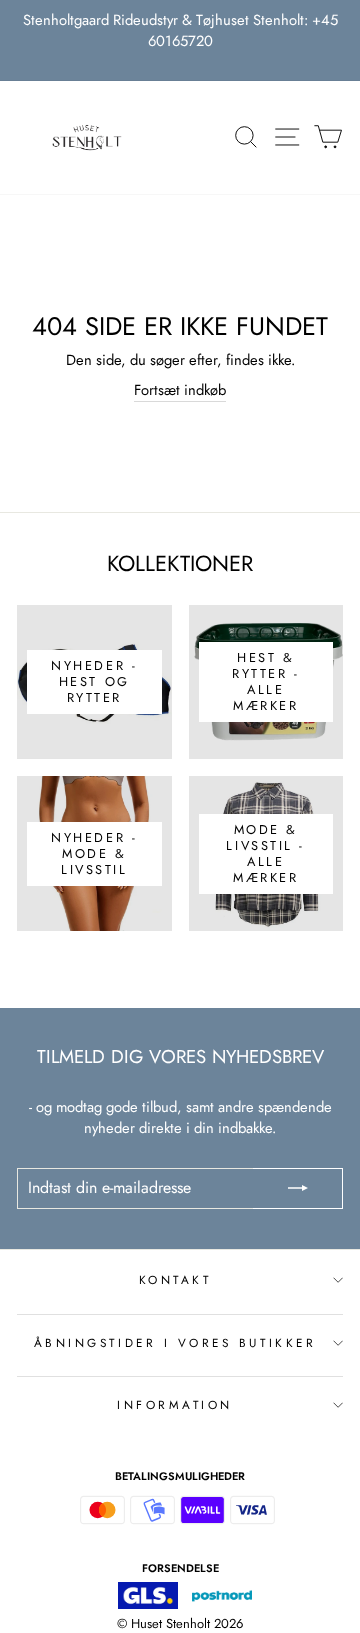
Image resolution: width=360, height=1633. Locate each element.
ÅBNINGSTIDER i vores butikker (175, 1342)
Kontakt (175, 1279)
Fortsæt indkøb (180, 390)
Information (175, 1404)
